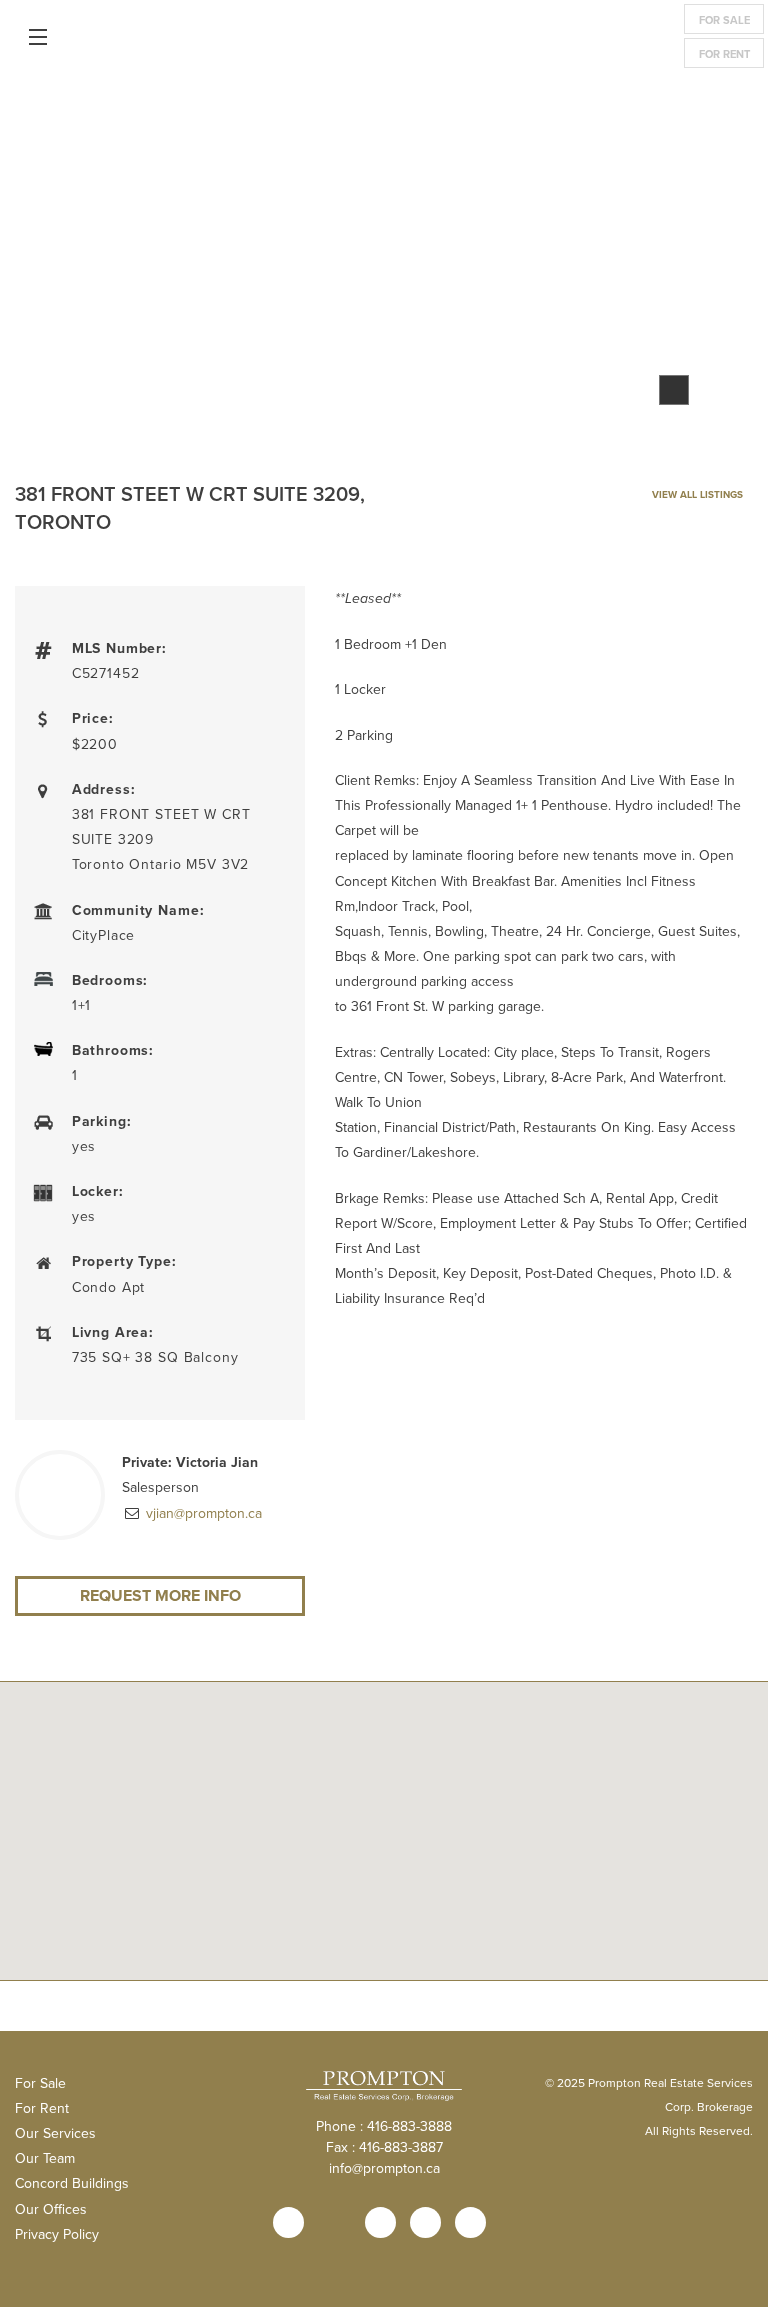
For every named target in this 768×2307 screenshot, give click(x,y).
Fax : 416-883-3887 (384, 2147)
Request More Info (160, 1595)
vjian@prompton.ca (202, 1513)
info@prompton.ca (384, 2168)
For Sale (724, 20)
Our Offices (51, 2209)
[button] (384, 1920)
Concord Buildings (72, 2183)
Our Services (55, 2133)
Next (692, 263)
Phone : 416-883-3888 (384, 2126)
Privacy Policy (57, 2234)
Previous (76, 263)
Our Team (45, 2158)
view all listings (696, 494)
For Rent (724, 54)
